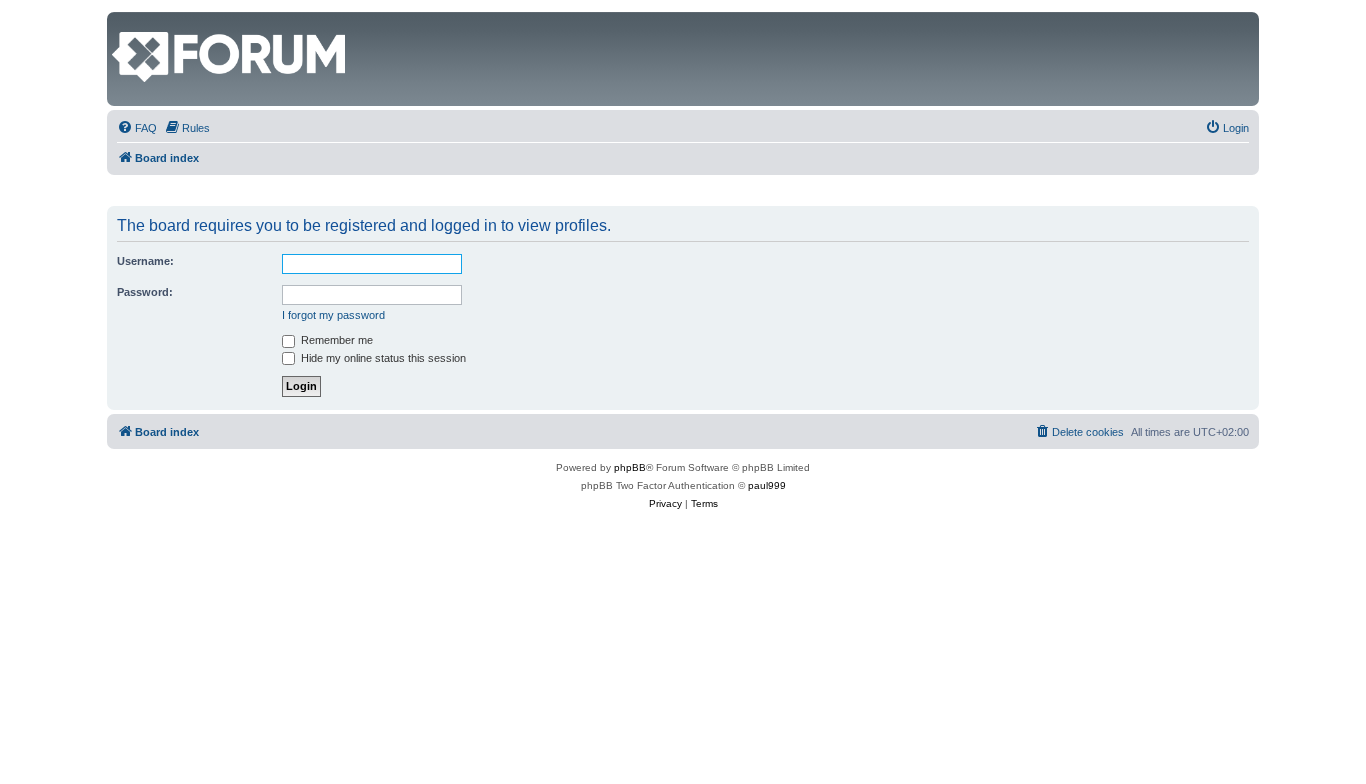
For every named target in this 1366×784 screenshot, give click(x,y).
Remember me (335, 340)
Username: (145, 261)
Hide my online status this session (382, 358)
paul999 (767, 485)
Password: (145, 292)
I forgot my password (333, 315)
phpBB (630, 467)
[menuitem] (137, 128)
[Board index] (123, 22)
